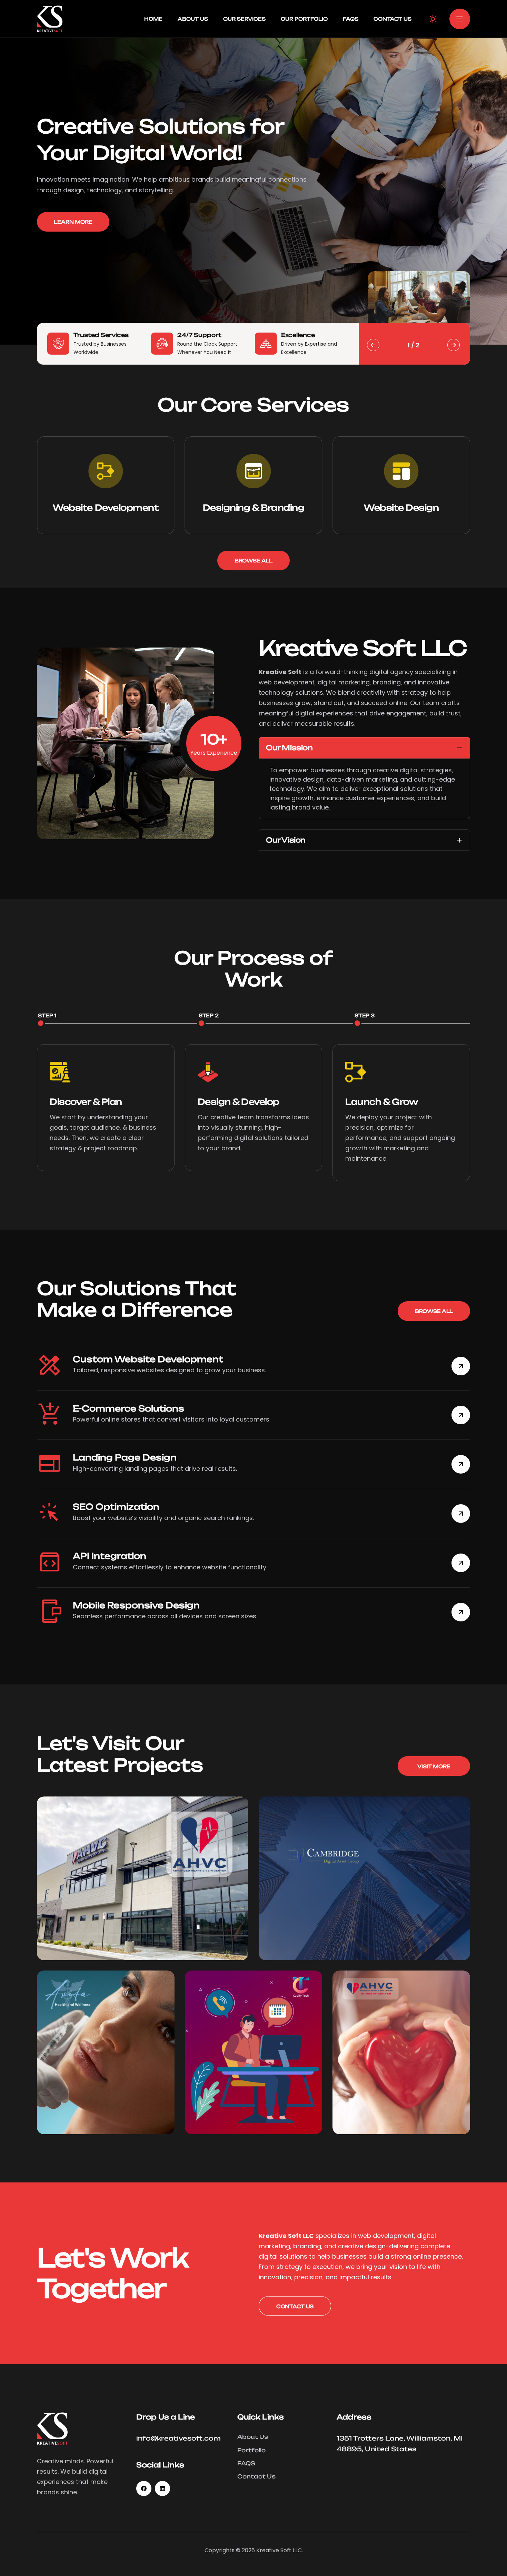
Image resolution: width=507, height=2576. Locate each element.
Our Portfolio (304, 19)
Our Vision (286, 840)
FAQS (351, 19)
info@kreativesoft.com (178, 2438)
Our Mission (289, 748)
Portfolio (251, 2450)
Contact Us (392, 19)
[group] (106, 485)
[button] (460, 19)
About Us (193, 19)
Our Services (244, 19)
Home (153, 19)
